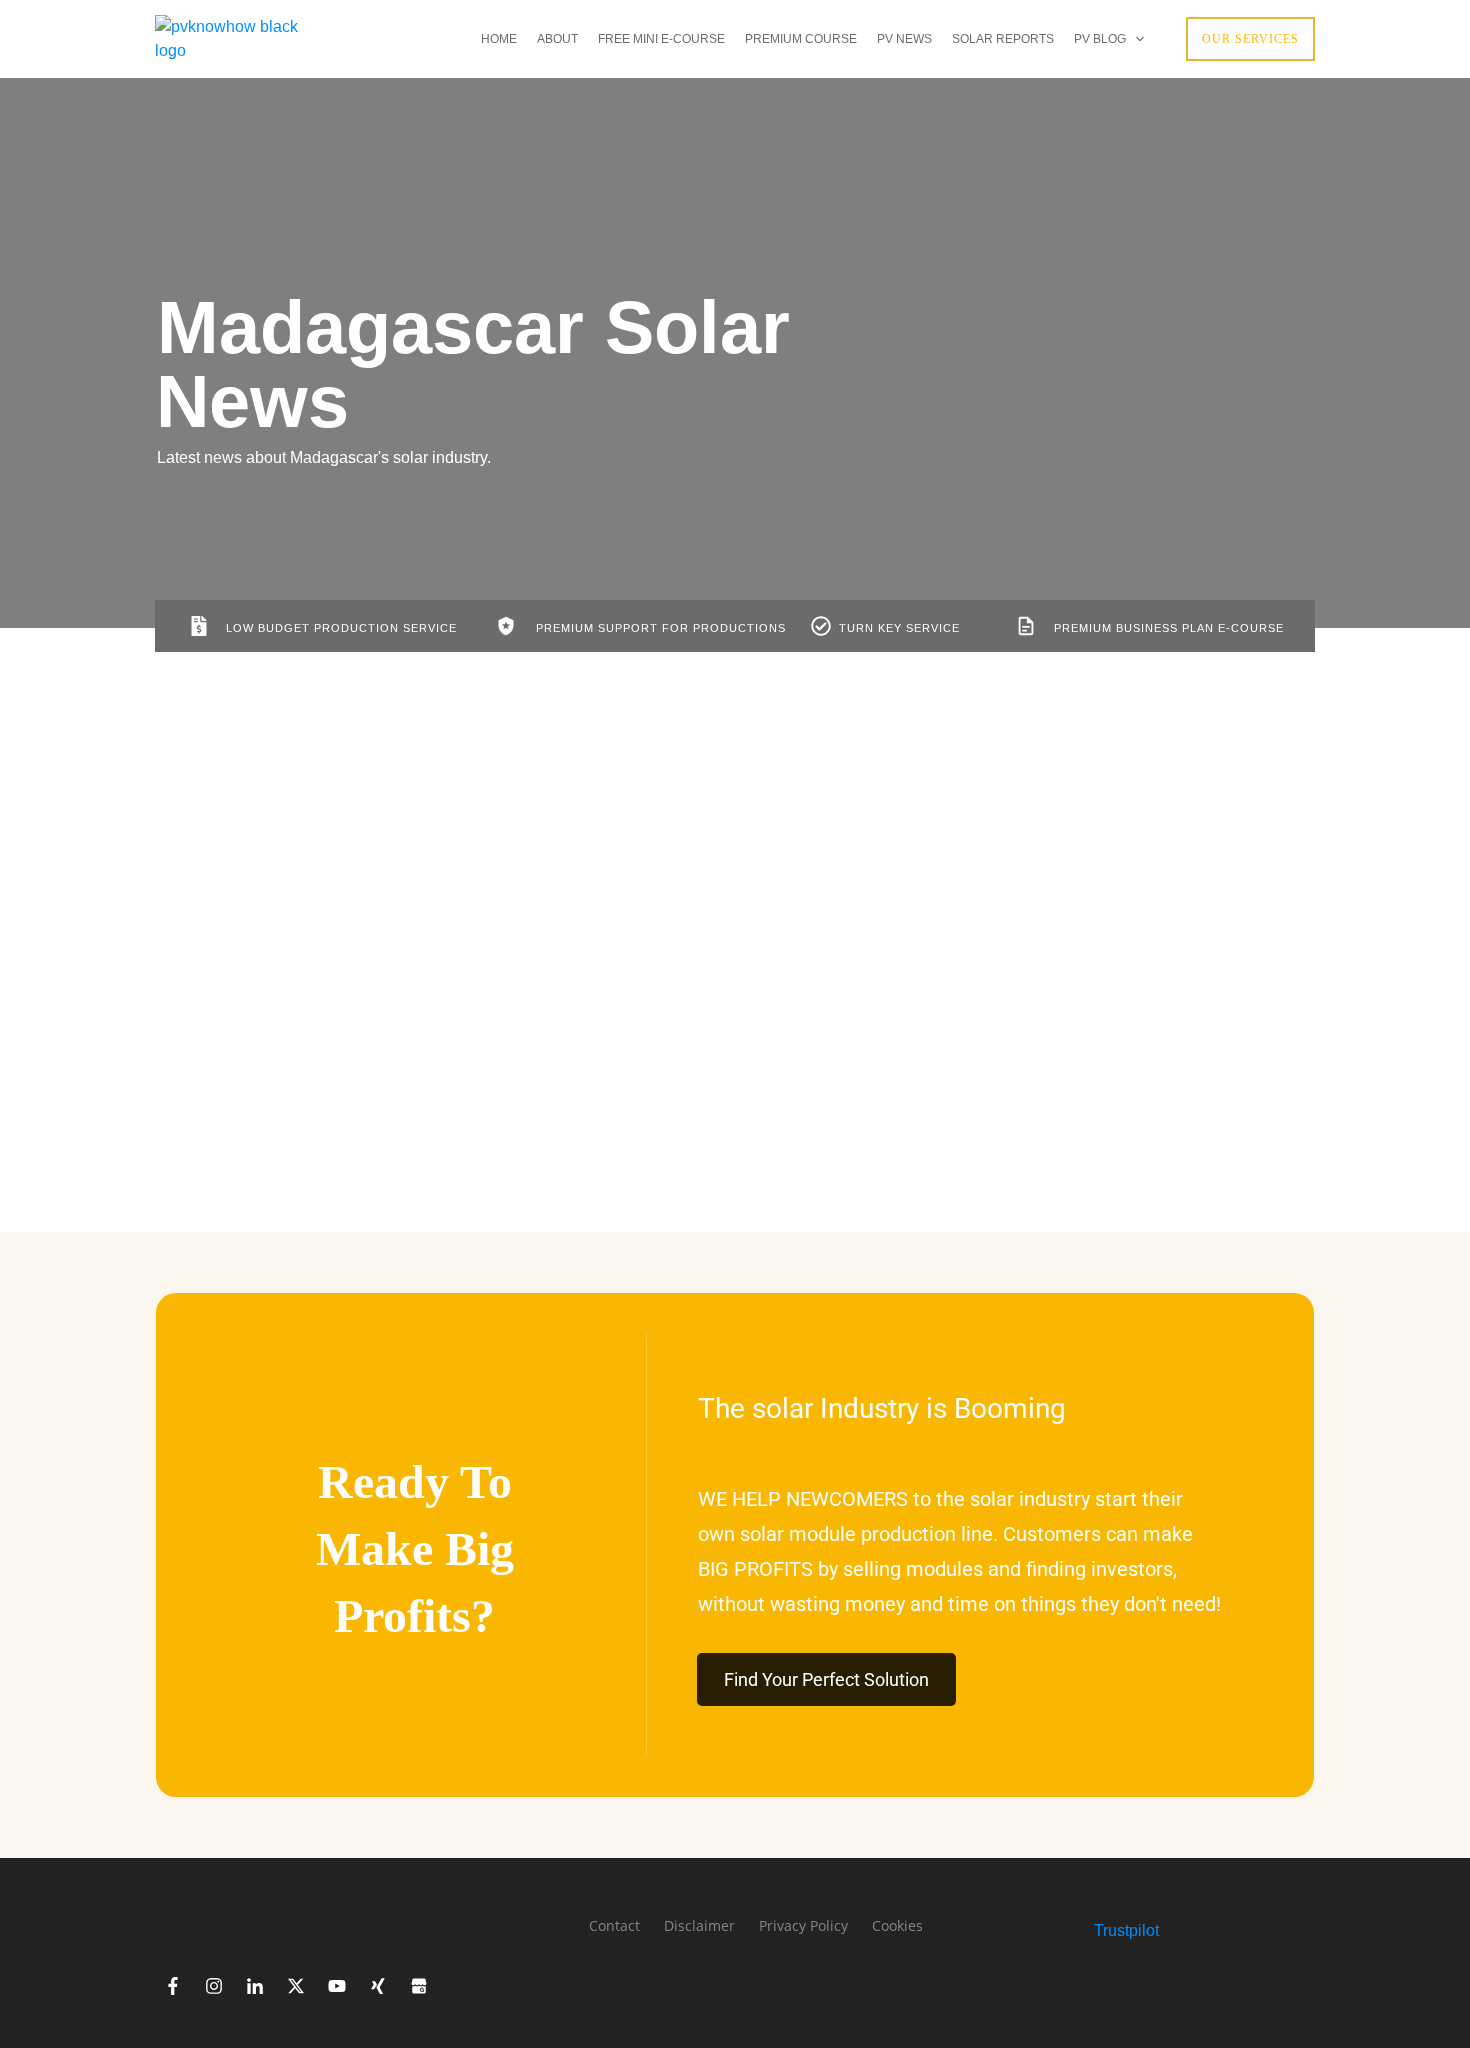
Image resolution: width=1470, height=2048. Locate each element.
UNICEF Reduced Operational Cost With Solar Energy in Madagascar (677, 928)
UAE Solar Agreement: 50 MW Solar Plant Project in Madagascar (298, 928)
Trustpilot (1126, 1930)
